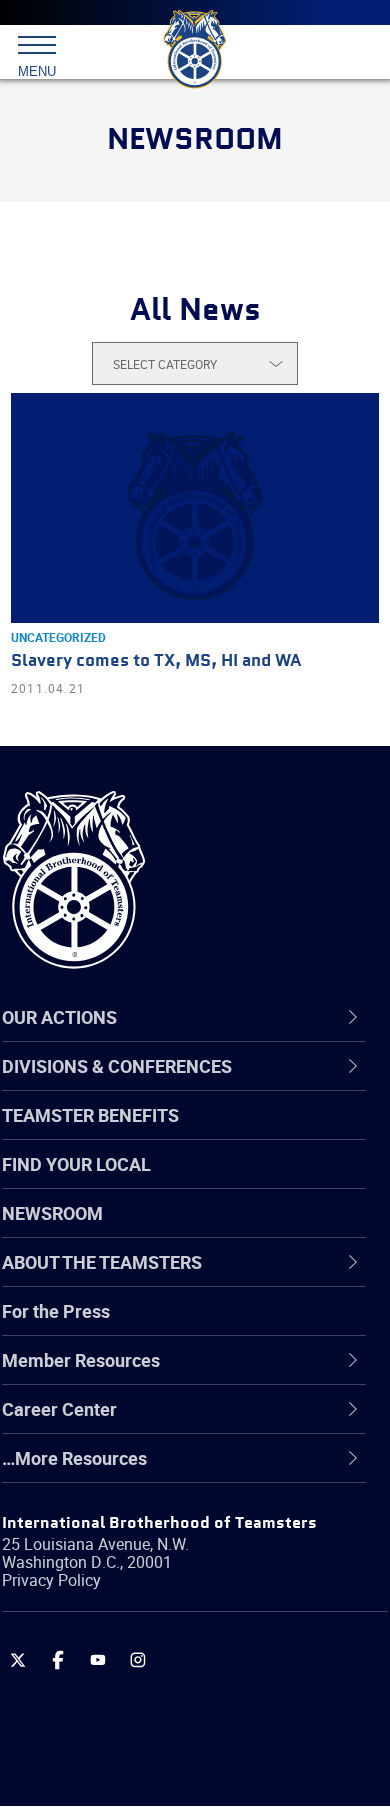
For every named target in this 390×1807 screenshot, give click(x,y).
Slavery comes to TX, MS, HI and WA (156, 661)
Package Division (117, 1662)
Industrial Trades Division (149, 1566)
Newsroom (52, 1213)
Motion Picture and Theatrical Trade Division (192, 1613)
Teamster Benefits (90, 1115)
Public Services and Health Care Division (176, 1757)
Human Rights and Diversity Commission (160, 1517)
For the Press (56, 1311)
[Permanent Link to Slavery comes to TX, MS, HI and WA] (195, 508)
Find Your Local (76, 1164)
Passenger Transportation (153, 1710)
